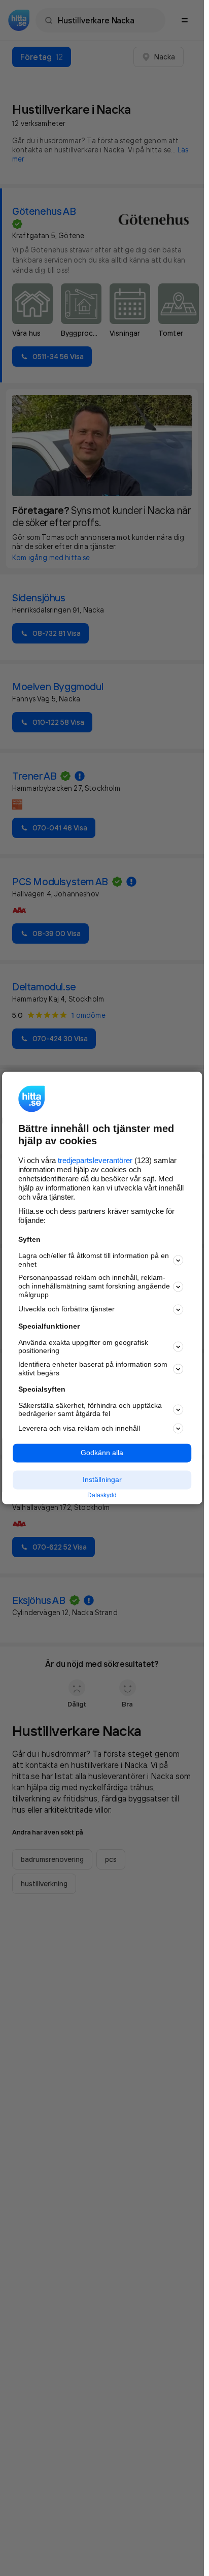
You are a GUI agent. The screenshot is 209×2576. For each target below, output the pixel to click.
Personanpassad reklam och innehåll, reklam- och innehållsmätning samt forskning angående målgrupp (94, 1286)
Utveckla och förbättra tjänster (66, 1309)
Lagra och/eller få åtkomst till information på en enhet (94, 1260)
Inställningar (102, 1479)
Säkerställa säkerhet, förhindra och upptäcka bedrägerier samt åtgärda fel (90, 1410)
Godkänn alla (102, 1453)
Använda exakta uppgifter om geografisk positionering (83, 1347)
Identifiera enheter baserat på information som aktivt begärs (93, 1369)
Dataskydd (102, 1495)
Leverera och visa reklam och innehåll (79, 1428)
